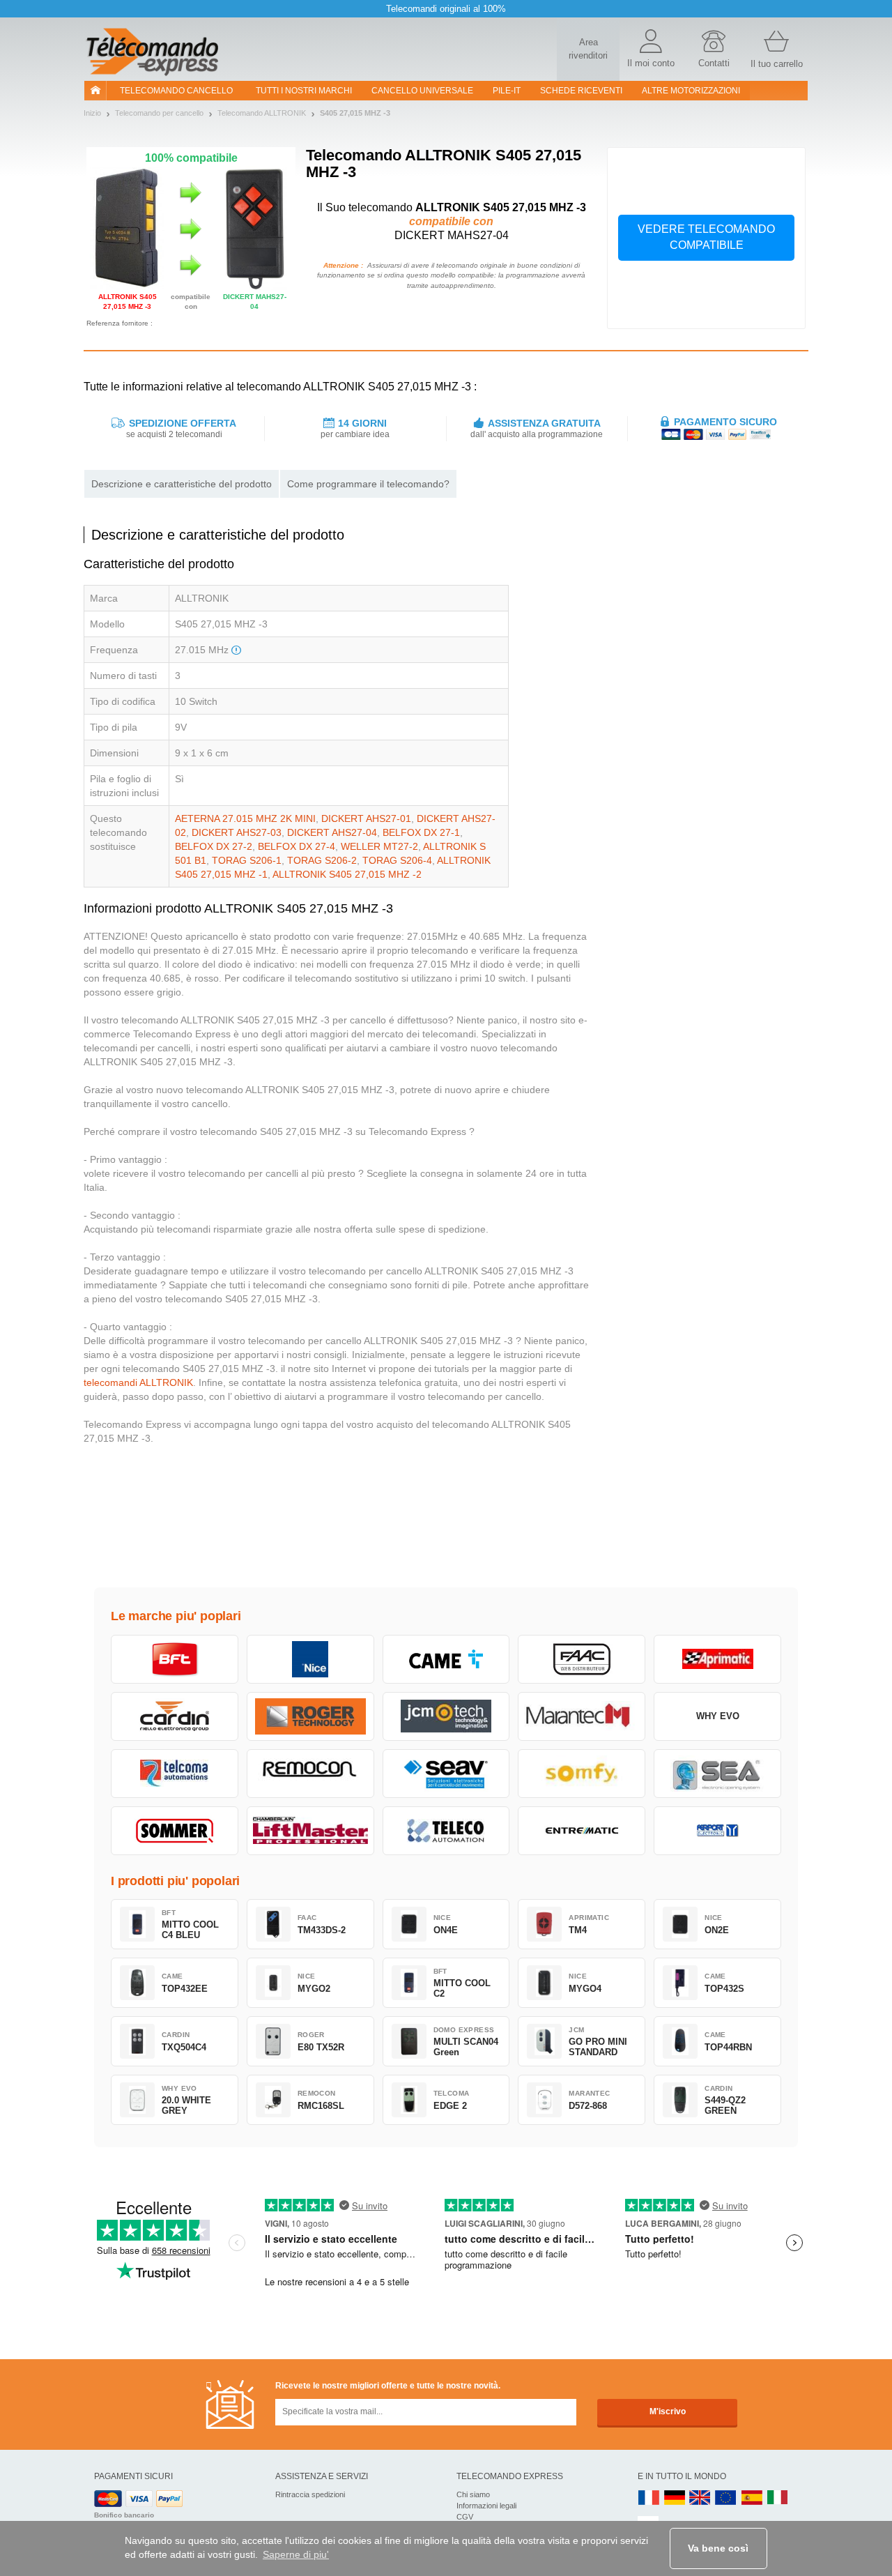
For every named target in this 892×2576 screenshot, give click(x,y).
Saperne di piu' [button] (296, 2554)
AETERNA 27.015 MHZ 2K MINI (245, 818)
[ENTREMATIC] (582, 1831)
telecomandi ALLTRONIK (138, 1382)
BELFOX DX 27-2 (214, 846)
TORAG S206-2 (322, 860)
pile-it (507, 91)
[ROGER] (310, 1716)
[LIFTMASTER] (310, 1831)
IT (778, 2498)
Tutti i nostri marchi (304, 91)
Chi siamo (473, 2494)
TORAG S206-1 (247, 860)
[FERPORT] (717, 1831)
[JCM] (446, 1716)
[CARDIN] (175, 1716)
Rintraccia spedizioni (310, 2494)
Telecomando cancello (176, 91)
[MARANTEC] (582, 1716)
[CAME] (446, 1659)
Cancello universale (422, 91)
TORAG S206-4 (397, 860)
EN (726, 2498)
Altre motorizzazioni (691, 91)
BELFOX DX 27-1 (421, 832)
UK (700, 2498)
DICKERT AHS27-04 (332, 832)
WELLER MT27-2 (379, 846)
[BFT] (175, 1659)
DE (675, 2498)
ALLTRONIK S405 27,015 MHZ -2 (347, 874)
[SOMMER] (175, 1831)
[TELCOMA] (175, 1774)
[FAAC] (582, 1659)
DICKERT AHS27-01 (366, 818)
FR (649, 2498)
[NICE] (310, 1659)
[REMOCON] (310, 1774)
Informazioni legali (486, 2506)
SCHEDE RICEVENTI (581, 91)
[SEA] (717, 1774)
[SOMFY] (582, 1774)
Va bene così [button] (718, 2548)
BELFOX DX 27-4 (297, 846)
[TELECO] (446, 1831)
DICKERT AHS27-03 (237, 832)
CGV (465, 2517)
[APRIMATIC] (717, 1659)
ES (752, 2498)
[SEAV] (446, 1774)
